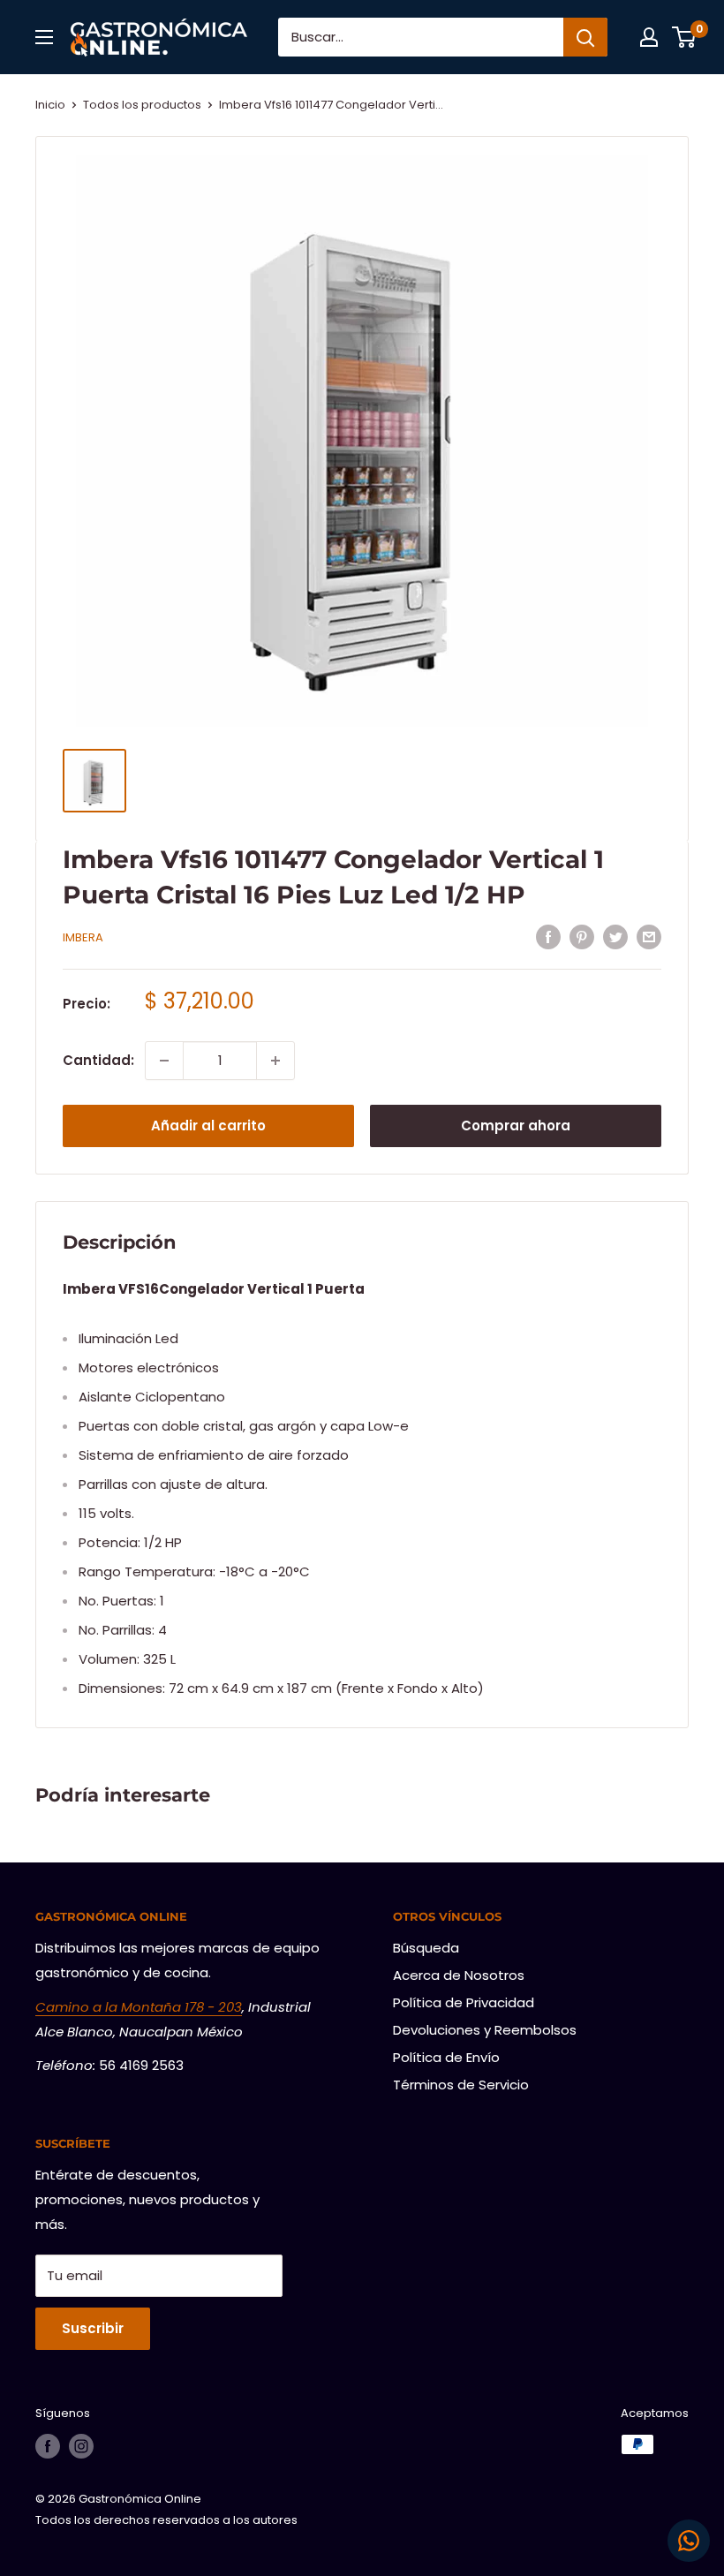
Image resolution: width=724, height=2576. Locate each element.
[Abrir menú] (44, 37)
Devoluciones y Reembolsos (485, 2030)
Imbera (83, 937)
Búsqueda (426, 1948)
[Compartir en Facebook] (548, 937)
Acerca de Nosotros (459, 1975)
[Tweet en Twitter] (615, 937)
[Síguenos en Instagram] (81, 2446)
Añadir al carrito (208, 1126)
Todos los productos (142, 105)
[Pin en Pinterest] (582, 937)
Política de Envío (446, 2057)
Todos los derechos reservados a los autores (166, 2520)
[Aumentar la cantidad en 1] (275, 1061)
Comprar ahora (516, 1126)
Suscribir (93, 2328)
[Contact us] (689, 2541)
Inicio (50, 105)
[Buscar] (585, 37)
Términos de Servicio (461, 2085)
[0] (685, 37)
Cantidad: (98, 1060)
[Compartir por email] (649, 937)
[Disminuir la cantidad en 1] (164, 1061)
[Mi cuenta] (649, 37)
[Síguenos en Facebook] (48, 2446)
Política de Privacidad (464, 2002)
